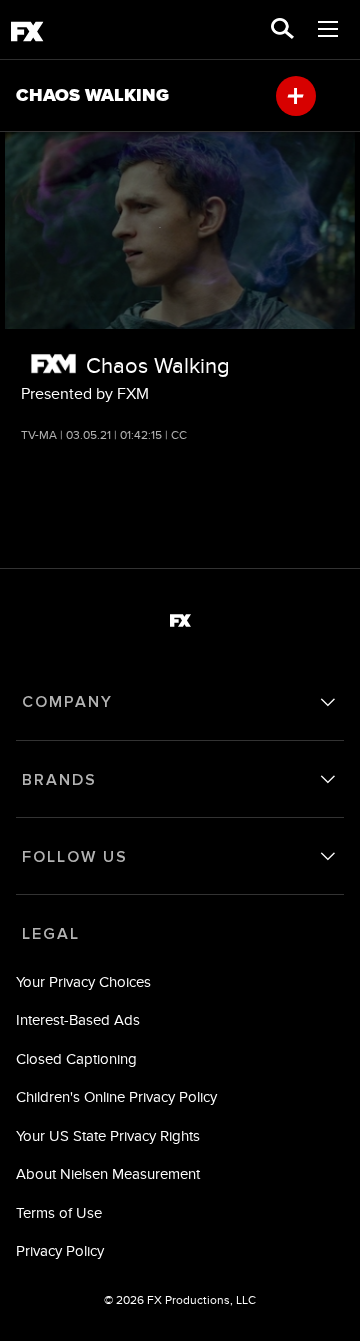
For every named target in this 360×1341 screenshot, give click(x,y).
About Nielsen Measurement (108, 1173)
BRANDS (59, 780)
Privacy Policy (60, 1250)
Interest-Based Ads (78, 1019)
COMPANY (67, 702)
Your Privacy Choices (83, 981)
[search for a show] (282, 30)
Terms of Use (59, 1212)
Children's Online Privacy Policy (116, 1096)
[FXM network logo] (53, 363)
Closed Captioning (76, 1058)
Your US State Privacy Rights (108, 1135)
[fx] (27, 35)
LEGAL (51, 934)
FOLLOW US (75, 857)
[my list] (296, 96)
